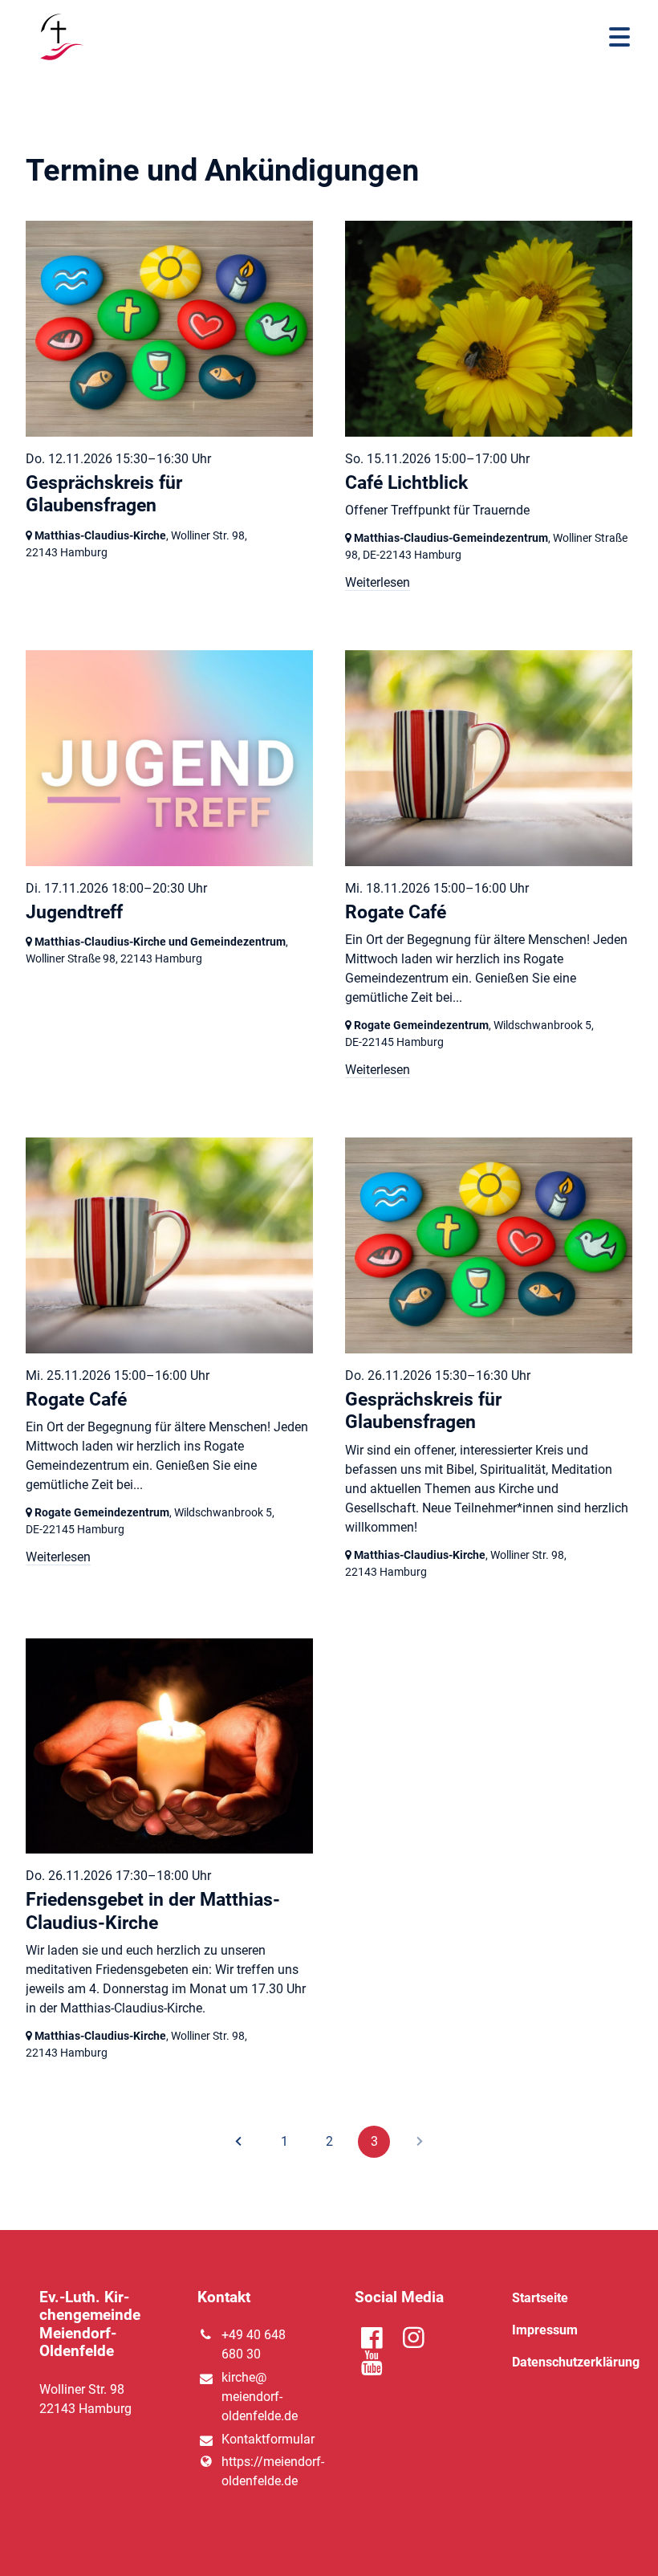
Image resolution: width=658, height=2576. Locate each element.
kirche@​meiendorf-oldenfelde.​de (260, 2397)
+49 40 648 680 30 (254, 2344)
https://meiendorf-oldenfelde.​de (262, 2471)
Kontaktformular (262, 2439)
